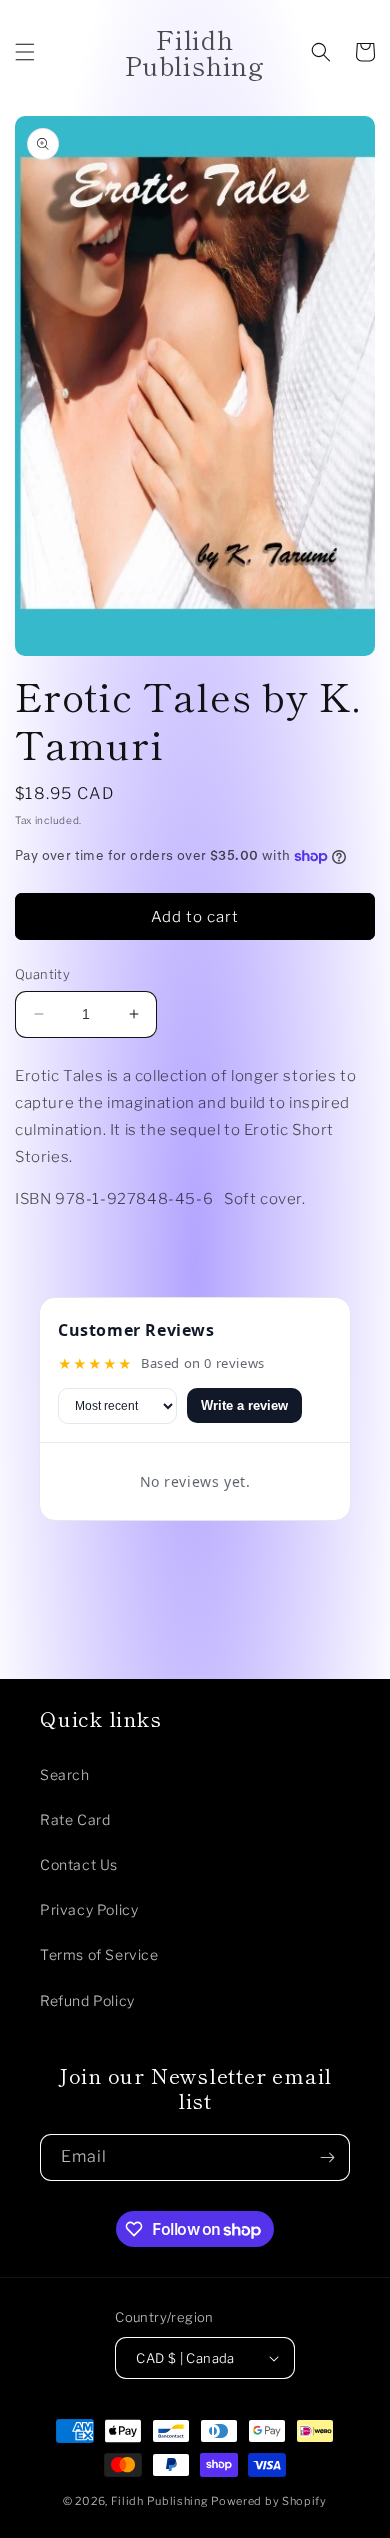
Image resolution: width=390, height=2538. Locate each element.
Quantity (42, 974)
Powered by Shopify (269, 2501)
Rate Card (75, 1819)
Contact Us (79, 1864)
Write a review (244, 1405)
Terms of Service (99, 1954)
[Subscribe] (327, 2157)
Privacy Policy (89, 1909)
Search (65, 1774)
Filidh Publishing (160, 2501)
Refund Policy (87, 2000)
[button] (25, 52)
